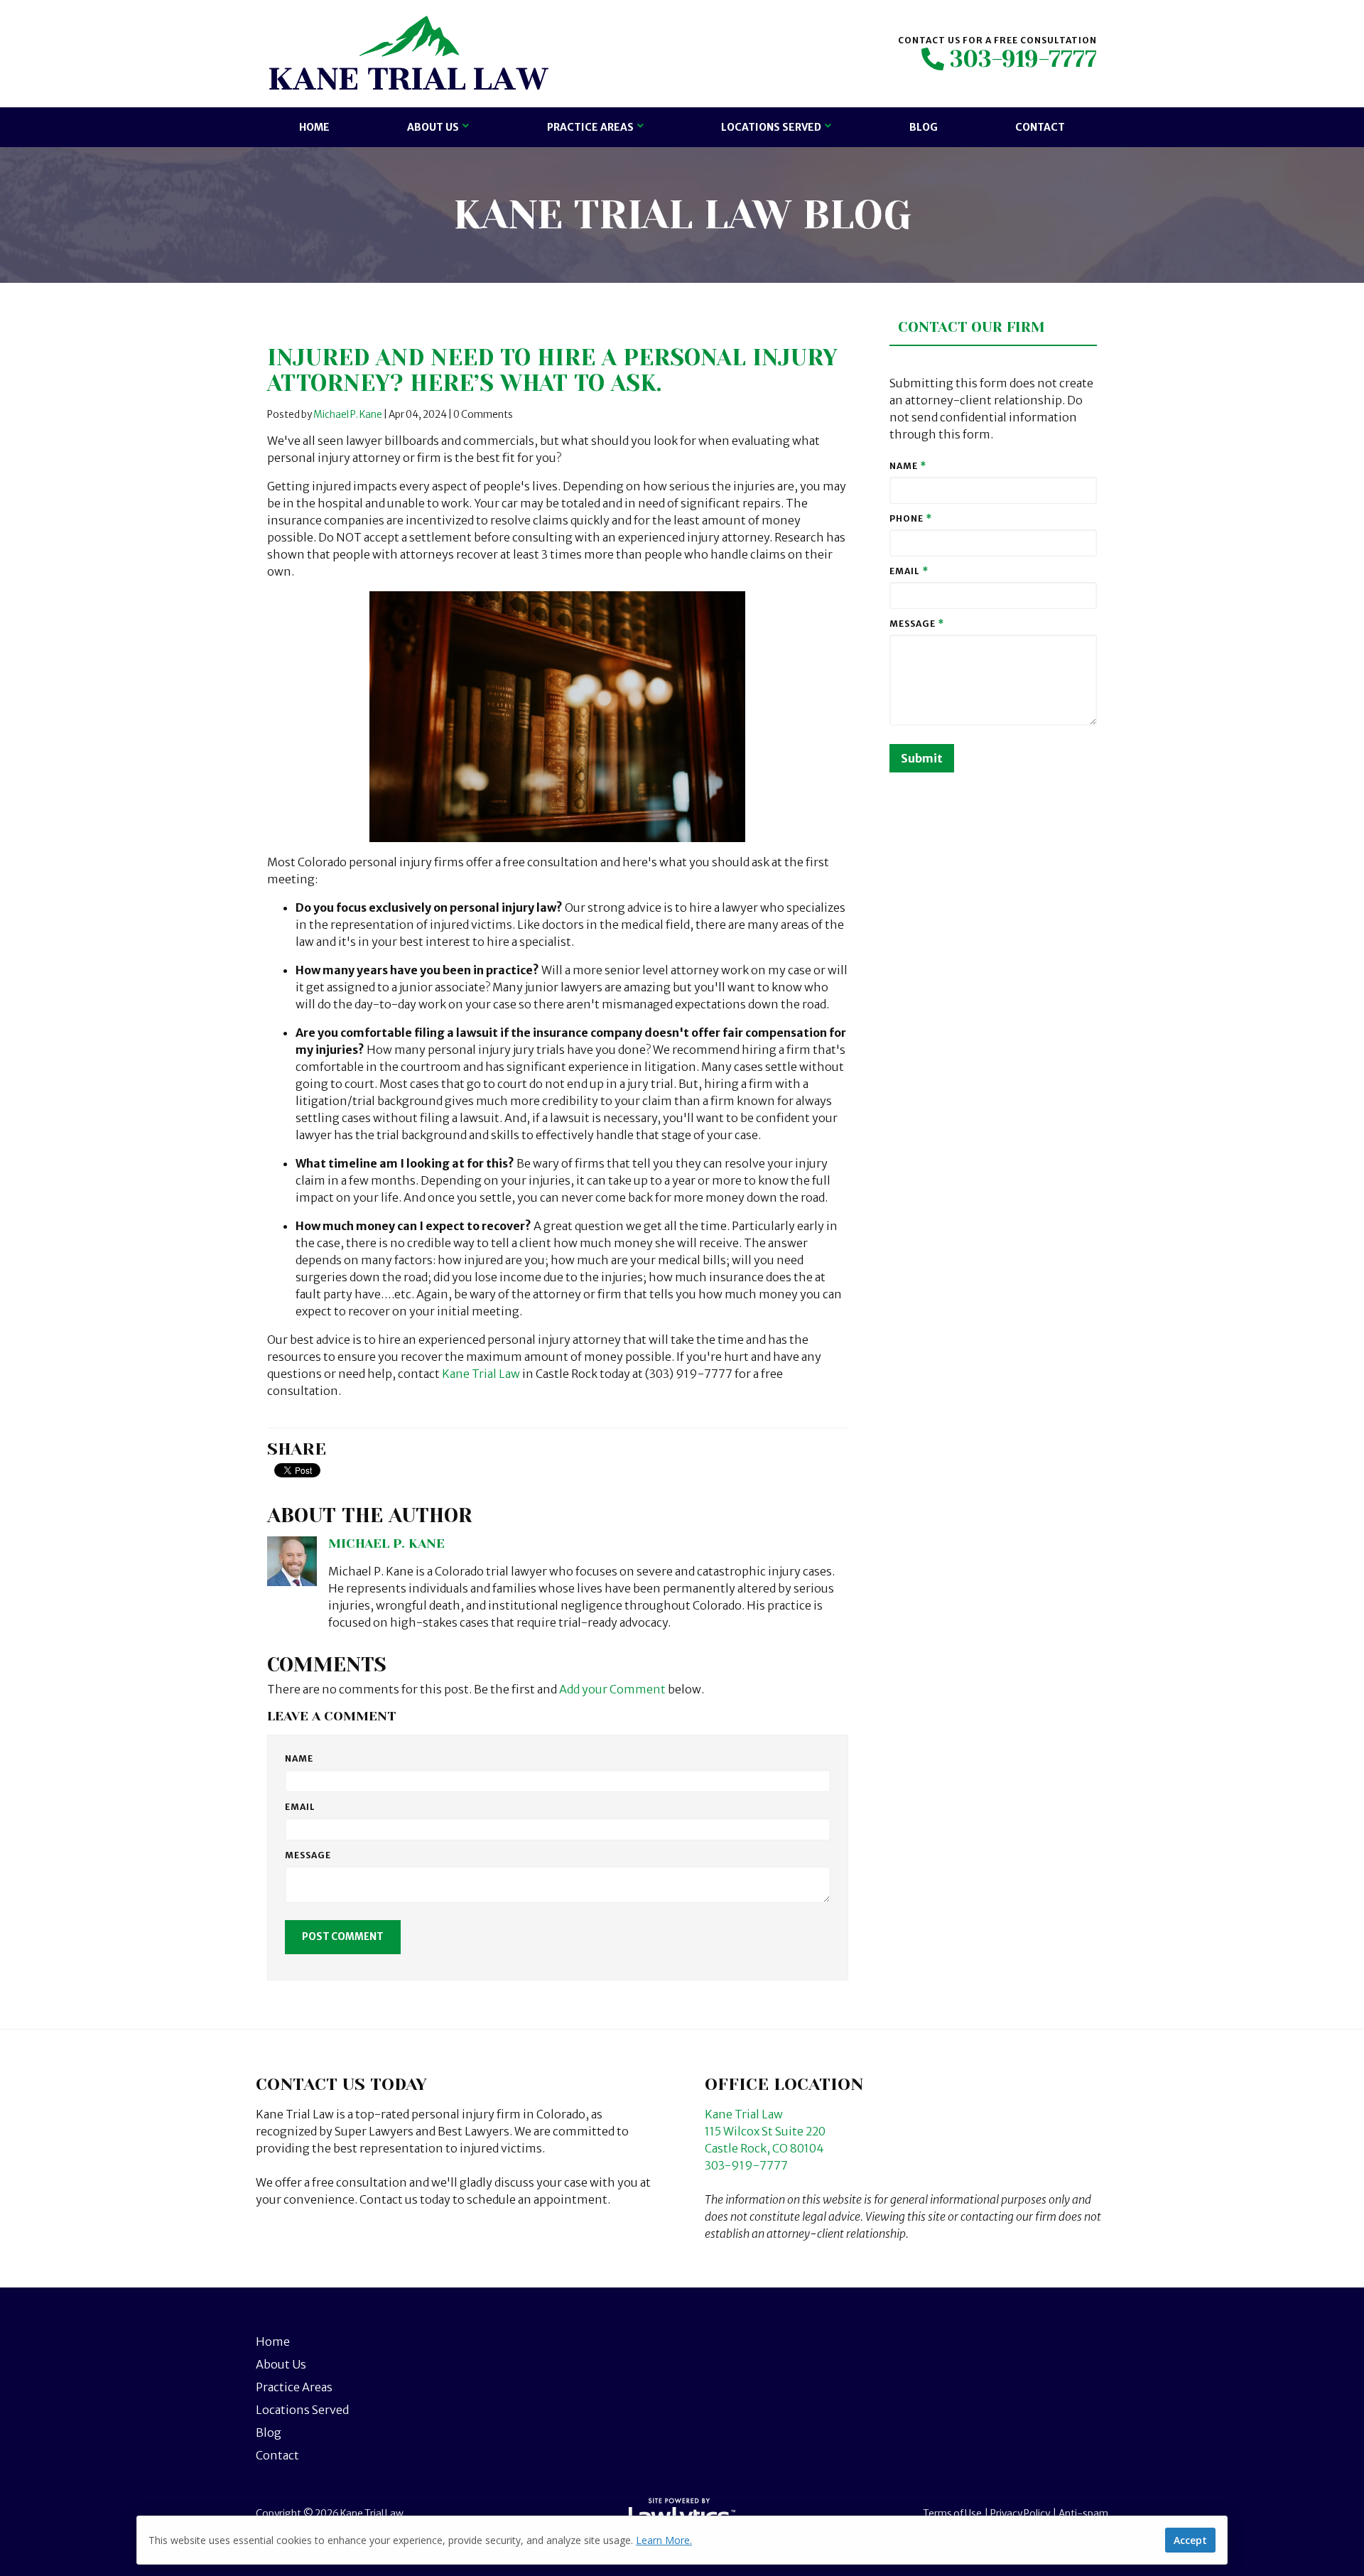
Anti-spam (1083, 2514)
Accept (1190, 2540)
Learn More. (664, 2540)
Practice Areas (590, 127)
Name (299, 1758)
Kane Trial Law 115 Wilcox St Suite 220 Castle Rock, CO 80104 (765, 2131)
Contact (1040, 127)
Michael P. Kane (348, 415)
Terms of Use (952, 2514)
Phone (911, 518)
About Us (433, 127)
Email (300, 1807)
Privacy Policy (1020, 2514)
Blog (924, 127)
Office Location (784, 2084)
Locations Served (771, 127)
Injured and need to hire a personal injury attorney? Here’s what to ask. (552, 371)
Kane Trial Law (481, 1374)
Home (314, 127)
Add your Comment (612, 1689)
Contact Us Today (341, 2084)
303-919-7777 (1023, 60)
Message (308, 1855)
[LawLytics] (682, 2514)
